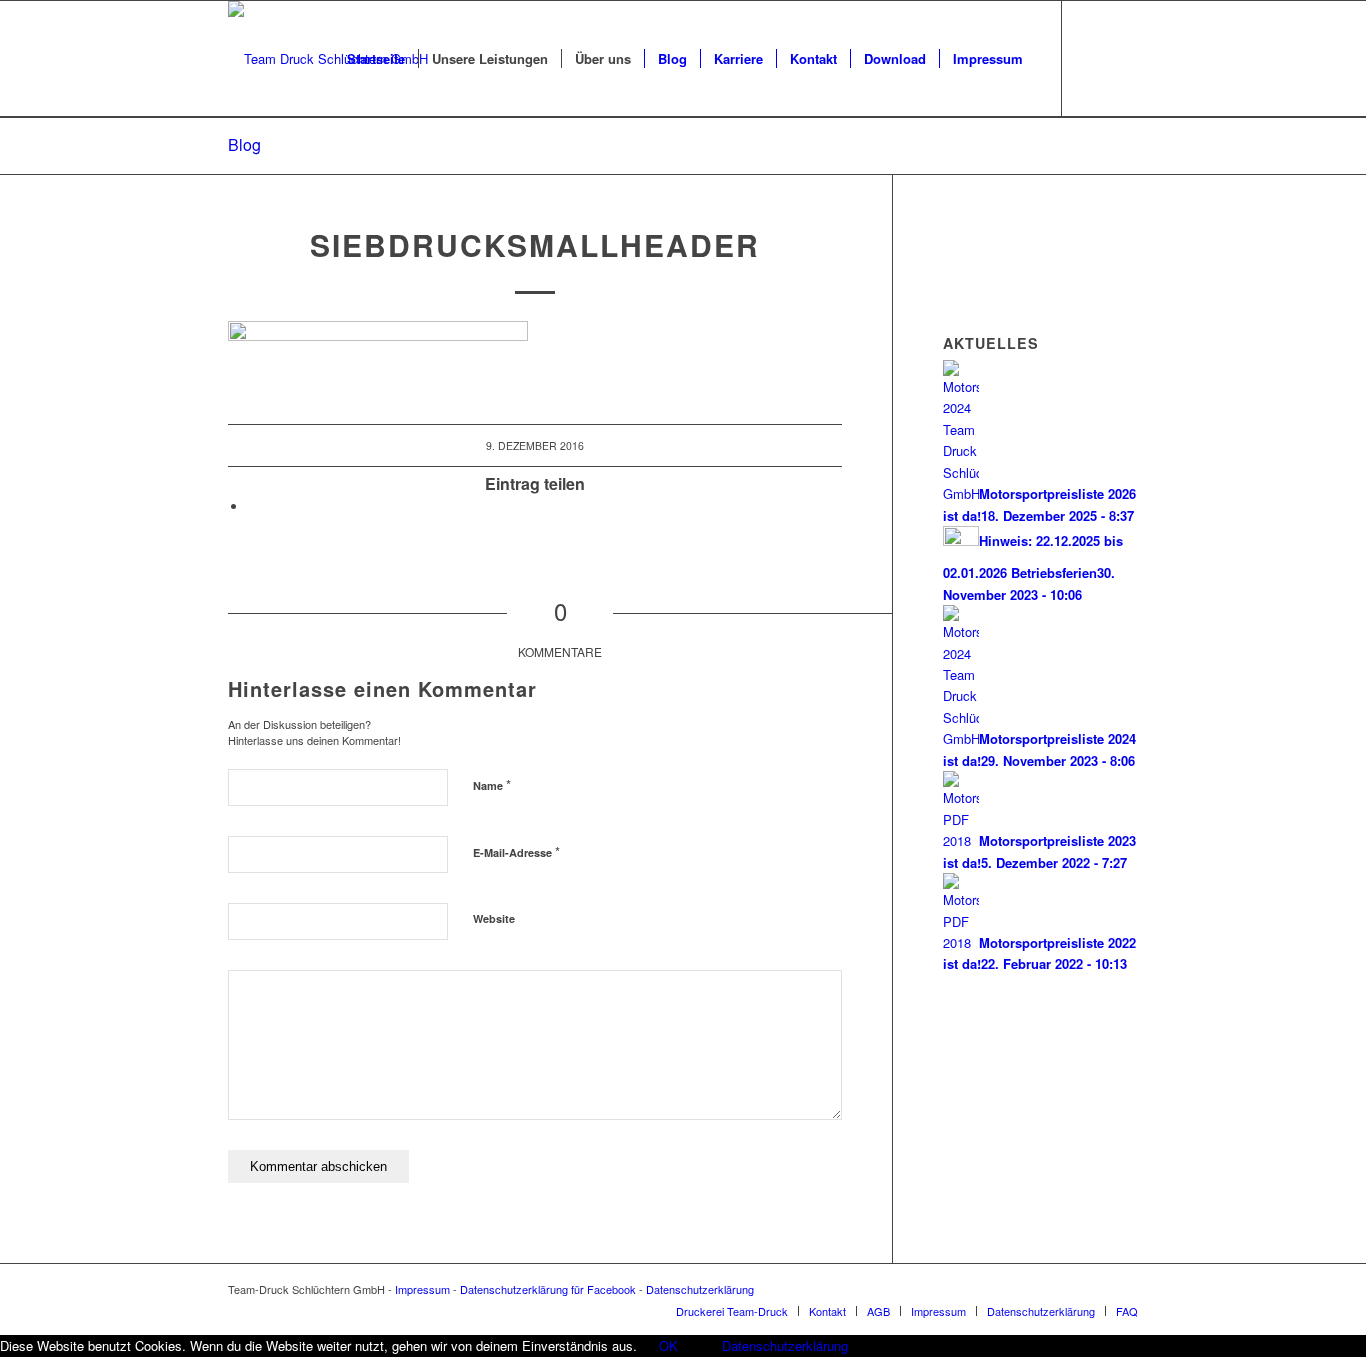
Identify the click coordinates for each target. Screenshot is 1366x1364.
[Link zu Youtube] (1093, 58)
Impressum (422, 1289)
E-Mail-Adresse (516, 851)
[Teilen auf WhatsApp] (253, 506)
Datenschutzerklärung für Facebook (548, 1289)
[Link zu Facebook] (1123, 58)
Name (492, 784)
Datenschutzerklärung (700, 1289)
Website (494, 918)
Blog (244, 144)
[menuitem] (376, 59)
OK (668, 1345)
